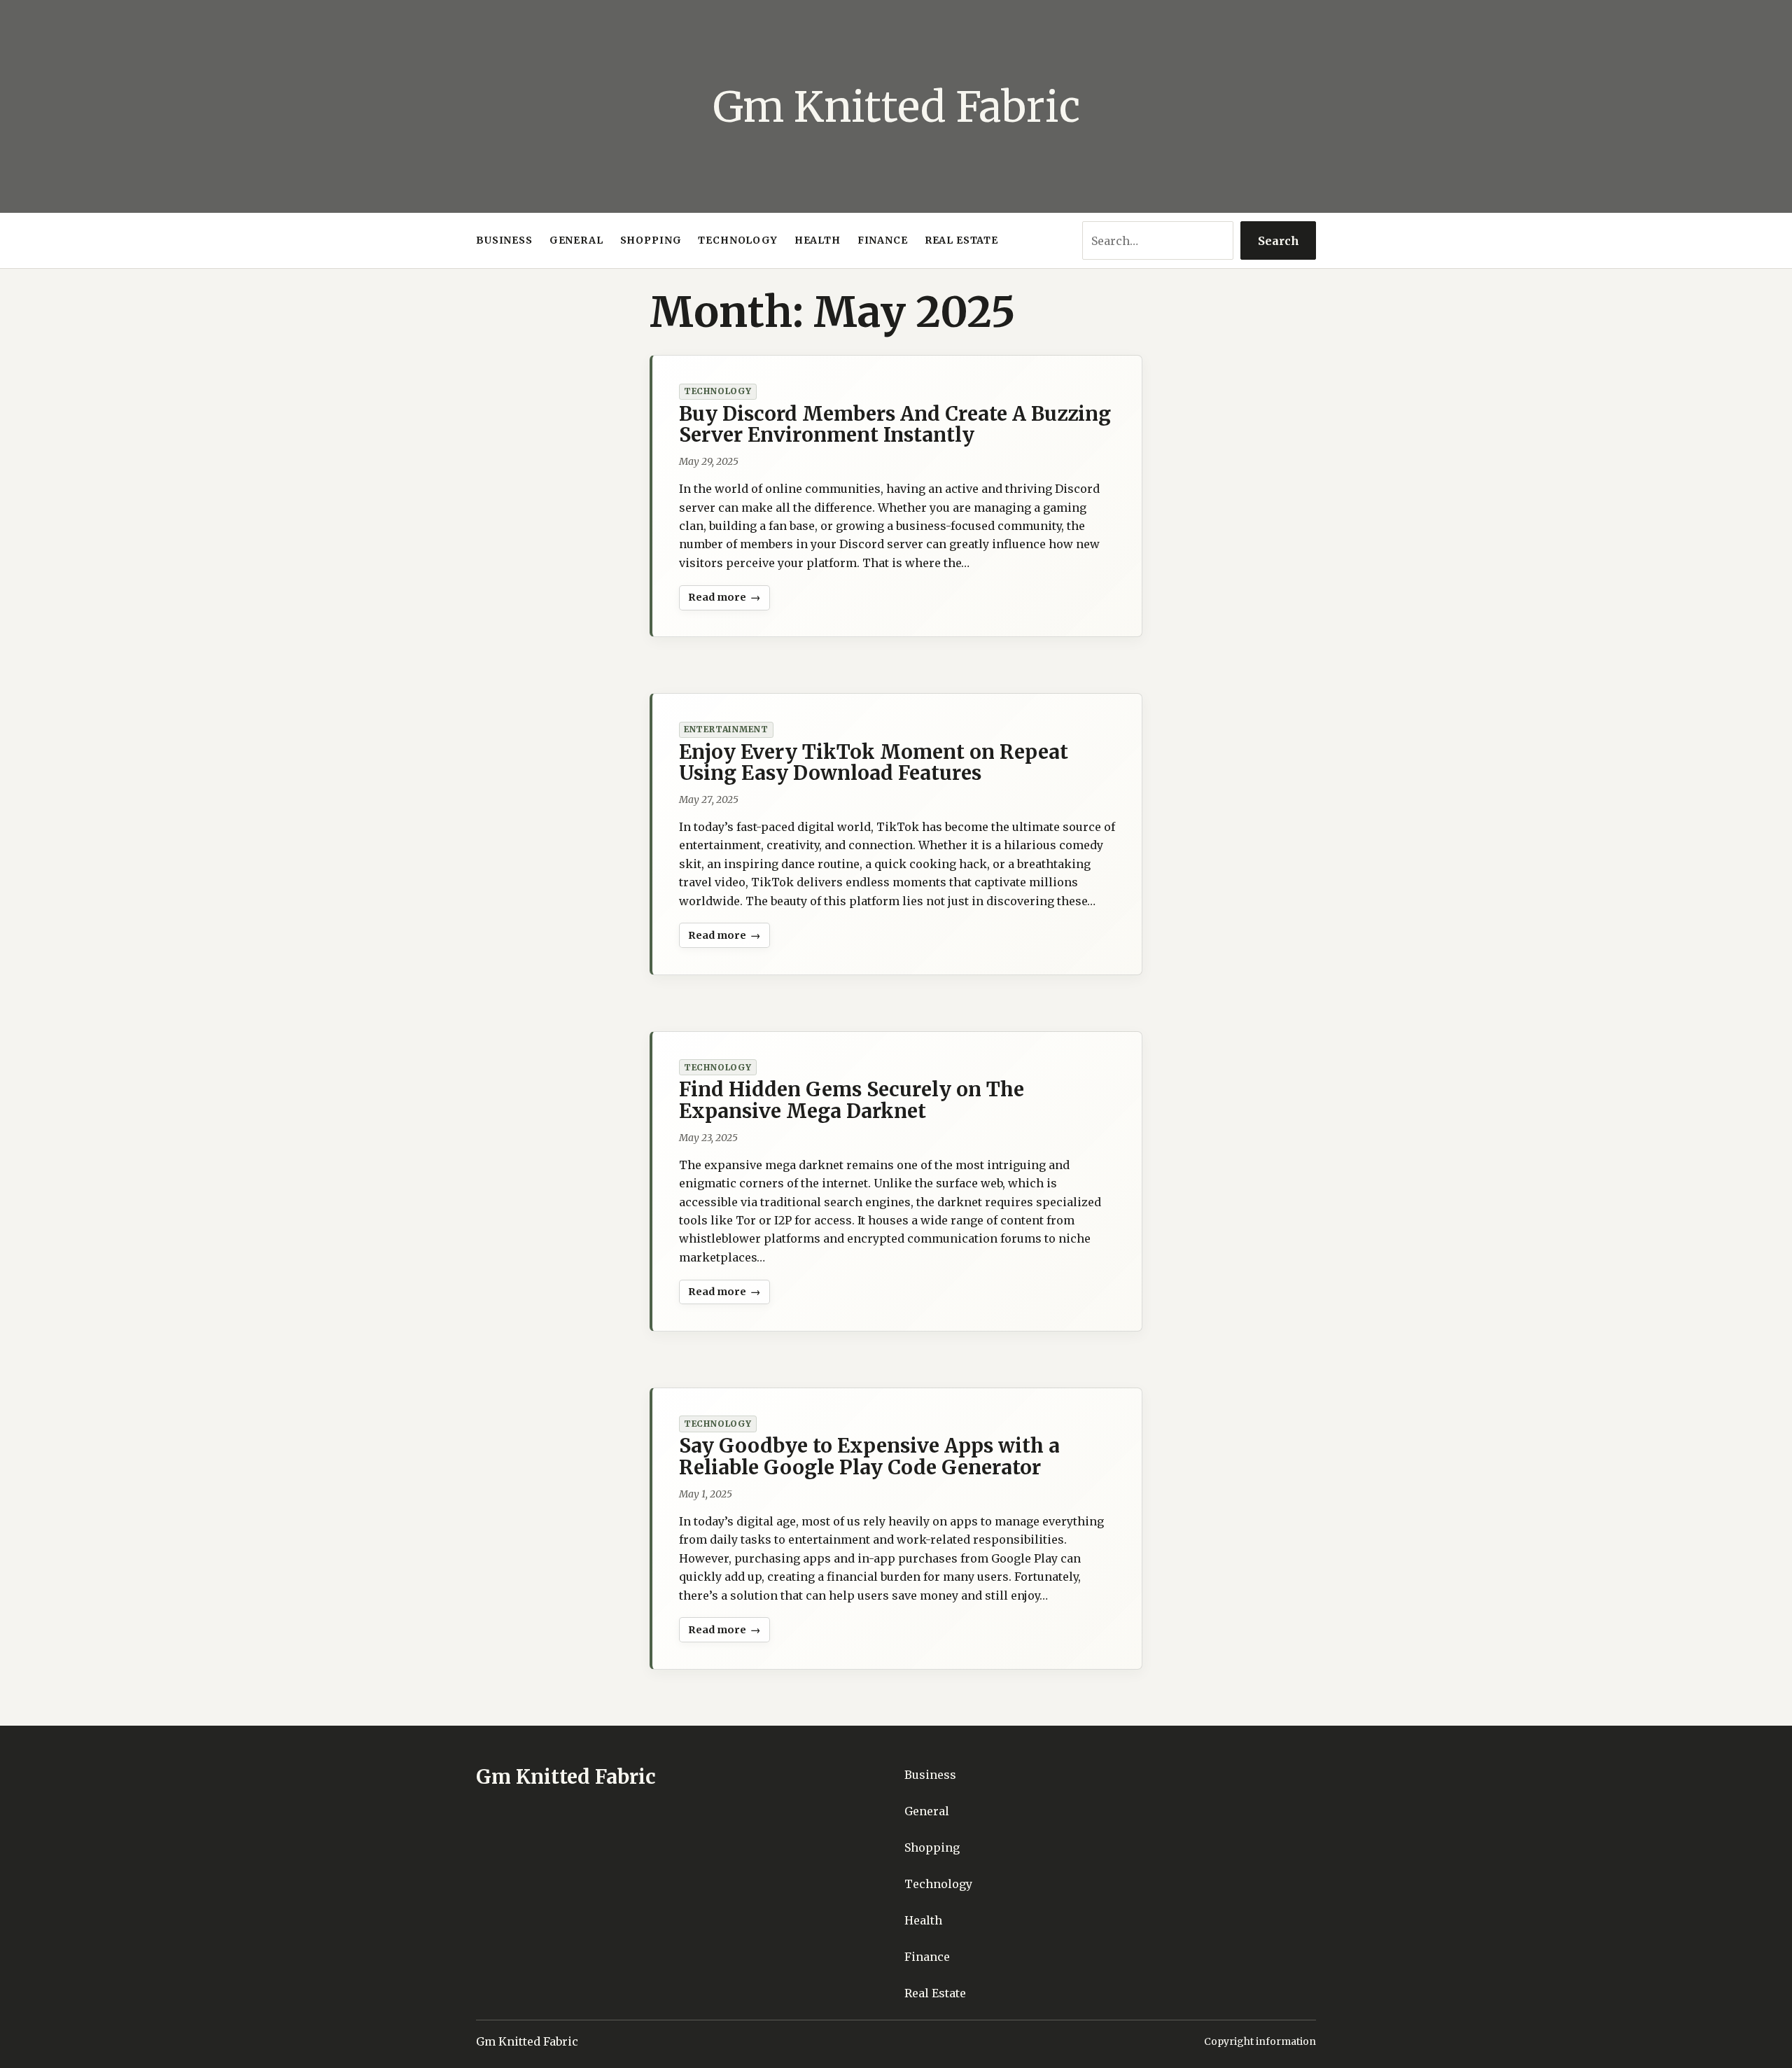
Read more (723, 601)
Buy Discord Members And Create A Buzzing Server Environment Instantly (895, 424)
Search (1279, 241)
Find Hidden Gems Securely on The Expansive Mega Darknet (852, 1100)
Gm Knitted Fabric (896, 107)
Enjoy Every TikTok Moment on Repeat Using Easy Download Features (874, 762)
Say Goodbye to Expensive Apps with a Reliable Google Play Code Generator (869, 1456)
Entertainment (726, 729)
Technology (718, 391)
